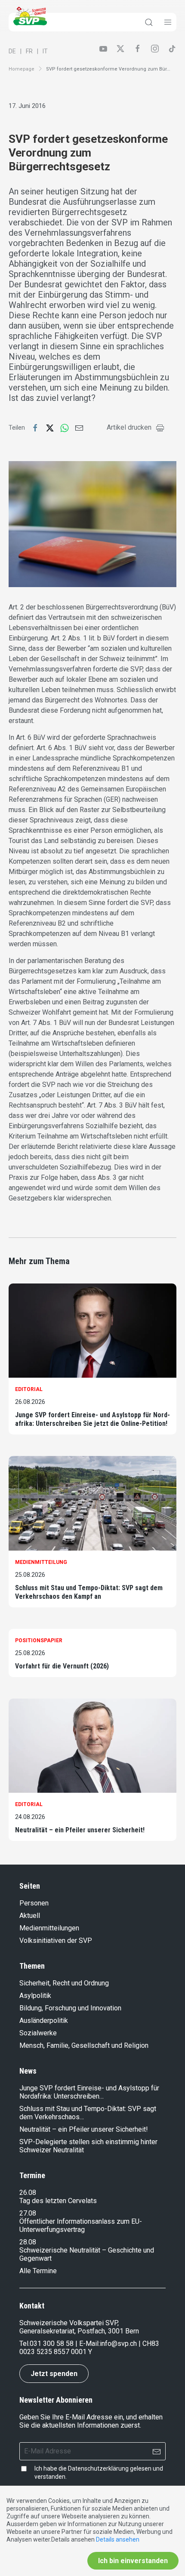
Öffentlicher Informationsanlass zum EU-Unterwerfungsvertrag (81, 2225)
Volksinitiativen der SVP (56, 1940)
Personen (34, 1903)
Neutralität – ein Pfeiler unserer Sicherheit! (80, 1830)
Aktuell (30, 1916)
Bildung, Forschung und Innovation (70, 2008)
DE (12, 51)
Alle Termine (38, 2271)
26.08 (28, 2193)
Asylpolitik (35, 1996)
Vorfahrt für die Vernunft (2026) (62, 1666)
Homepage (22, 69)
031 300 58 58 (52, 2344)
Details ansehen (118, 2539)
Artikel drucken (129, 427)
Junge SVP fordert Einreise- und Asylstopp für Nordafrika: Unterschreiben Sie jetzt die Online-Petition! (92, 1419)
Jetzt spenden (54, 2374)
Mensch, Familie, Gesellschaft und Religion (84, 2045)
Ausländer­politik (44, 2020)
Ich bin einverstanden (133, 2561)
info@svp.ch (118, 2344)
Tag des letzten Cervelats (58, 2201)
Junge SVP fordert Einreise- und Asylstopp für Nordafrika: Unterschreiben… (89, 2092)
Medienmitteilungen (49, 1928)
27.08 (28, 2213)
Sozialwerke (38, 2033)
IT (45, 51)
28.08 (28, 2242)
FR (29, 51)
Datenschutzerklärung (98, 2468)
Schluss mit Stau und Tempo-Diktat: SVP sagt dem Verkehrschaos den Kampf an (89, 1592)
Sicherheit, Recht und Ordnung (64, 1983)
